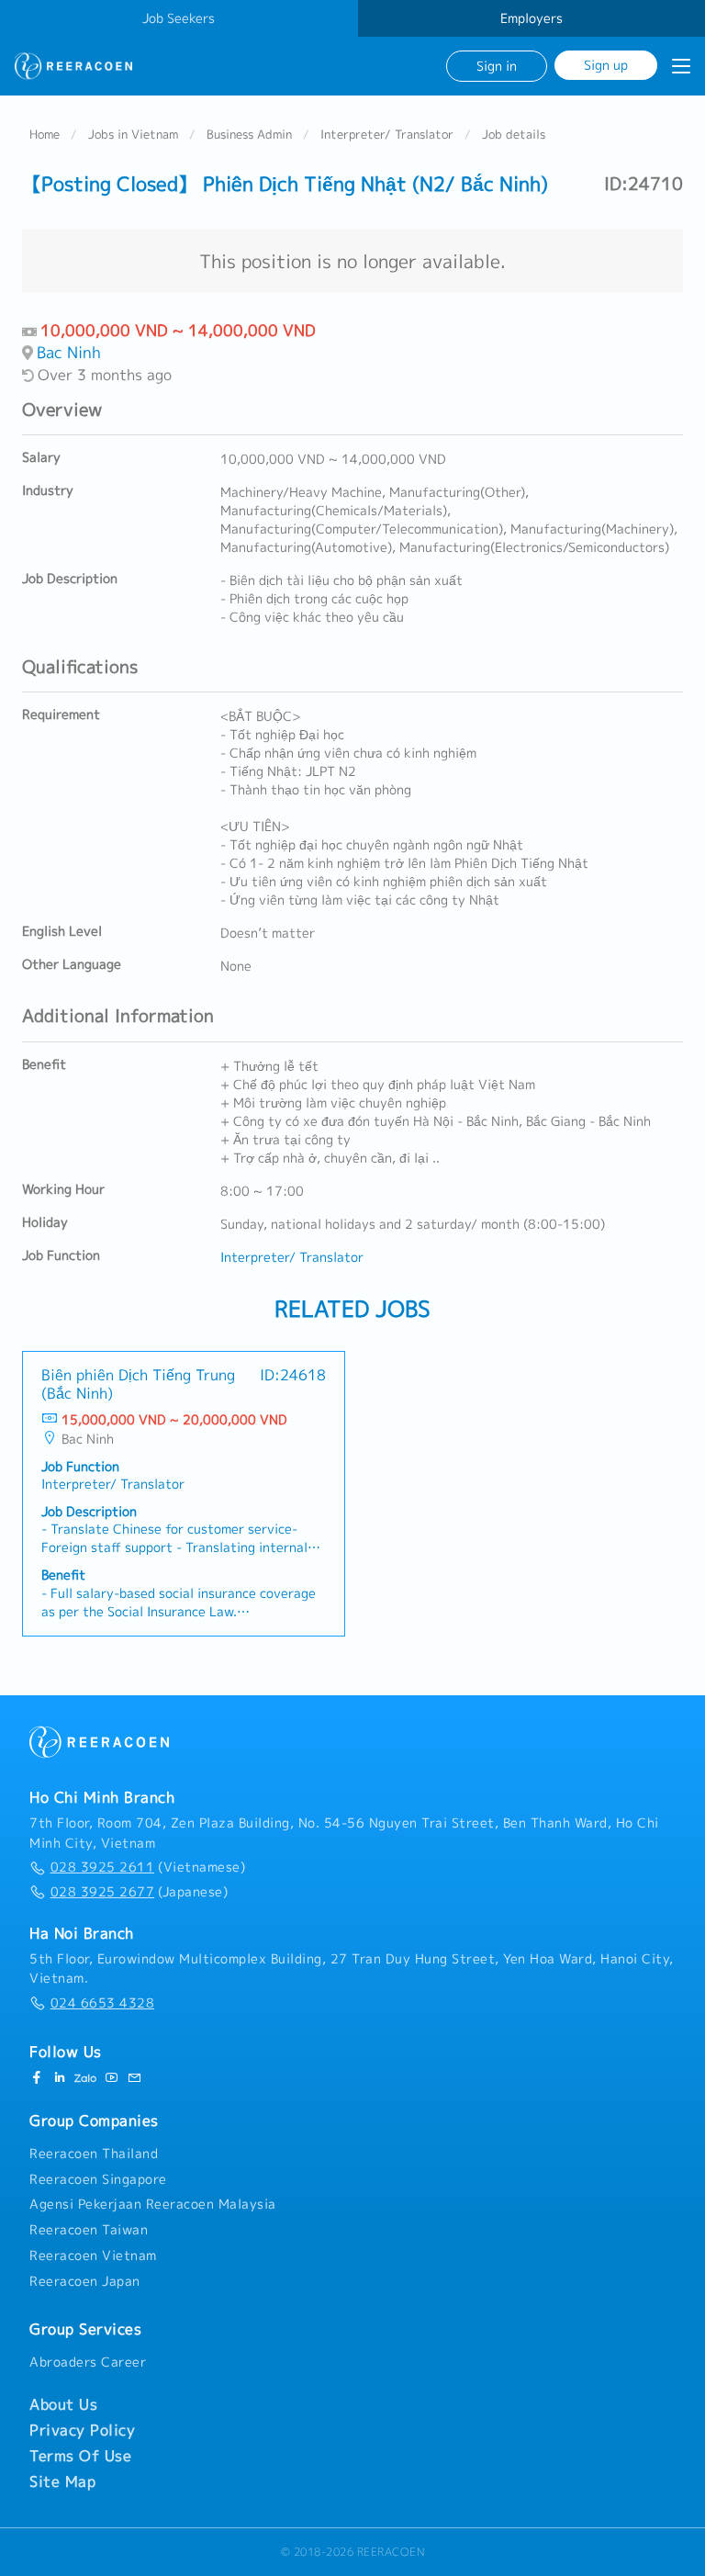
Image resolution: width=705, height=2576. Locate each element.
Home (45, 134)
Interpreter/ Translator (387, 134)
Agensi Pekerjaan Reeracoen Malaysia (153, 2204)
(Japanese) (139, 1892)
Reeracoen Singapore (98, 2179)
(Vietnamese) (148, 1867)
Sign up (606, 65)
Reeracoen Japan (85, 2281)
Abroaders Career (88, 2362)
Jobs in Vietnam (133, 134)
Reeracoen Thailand (94, 2154)
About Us (63, 2404)
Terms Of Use (80, 2456)
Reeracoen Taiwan (89, 2230)
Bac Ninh (69, 352)
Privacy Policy (82, 2430)
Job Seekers (179, 18)
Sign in (497, 66)
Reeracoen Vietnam (93, 2255)
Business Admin (249, 134)
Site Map (62, 2481)
